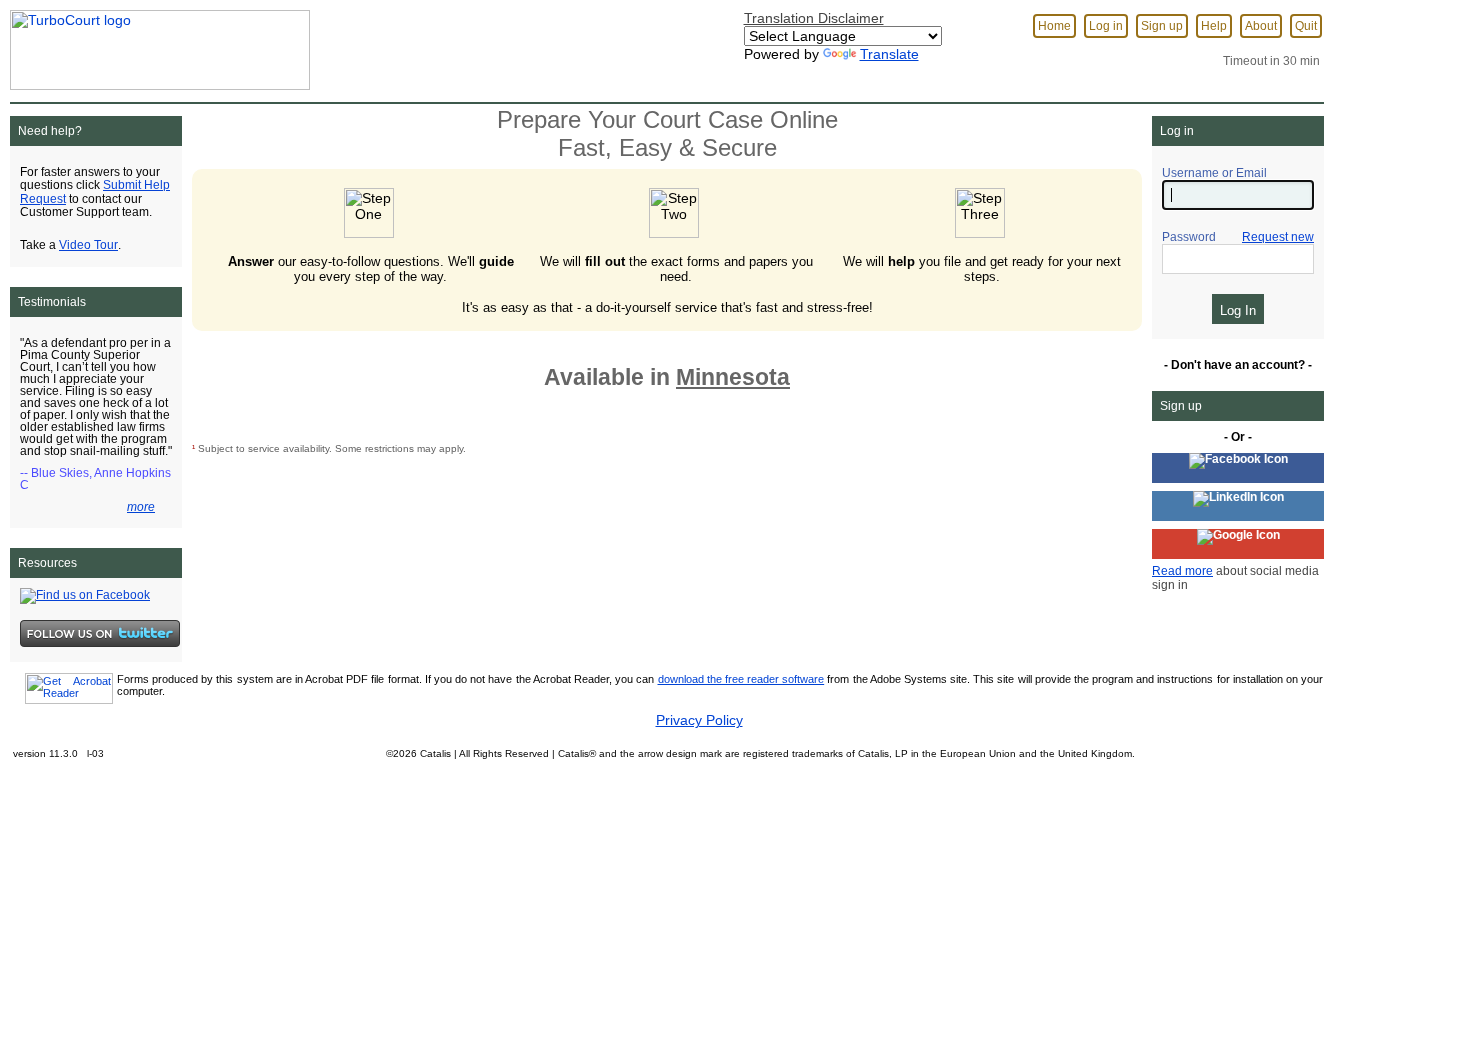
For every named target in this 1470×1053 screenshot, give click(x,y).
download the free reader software (741, 679)
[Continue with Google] (1238, 544)
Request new (1278, 237)
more (141, 507)
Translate (889, 54)
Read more (1182, 571)
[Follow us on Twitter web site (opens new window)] (100, 633)
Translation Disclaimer (814, 18)
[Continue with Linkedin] (1238, 506)
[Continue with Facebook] (1238, 468)
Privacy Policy (699, 720)
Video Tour (88, 245)
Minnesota (733, 377)
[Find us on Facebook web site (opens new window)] (85, 595)
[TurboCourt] (155, 44)
